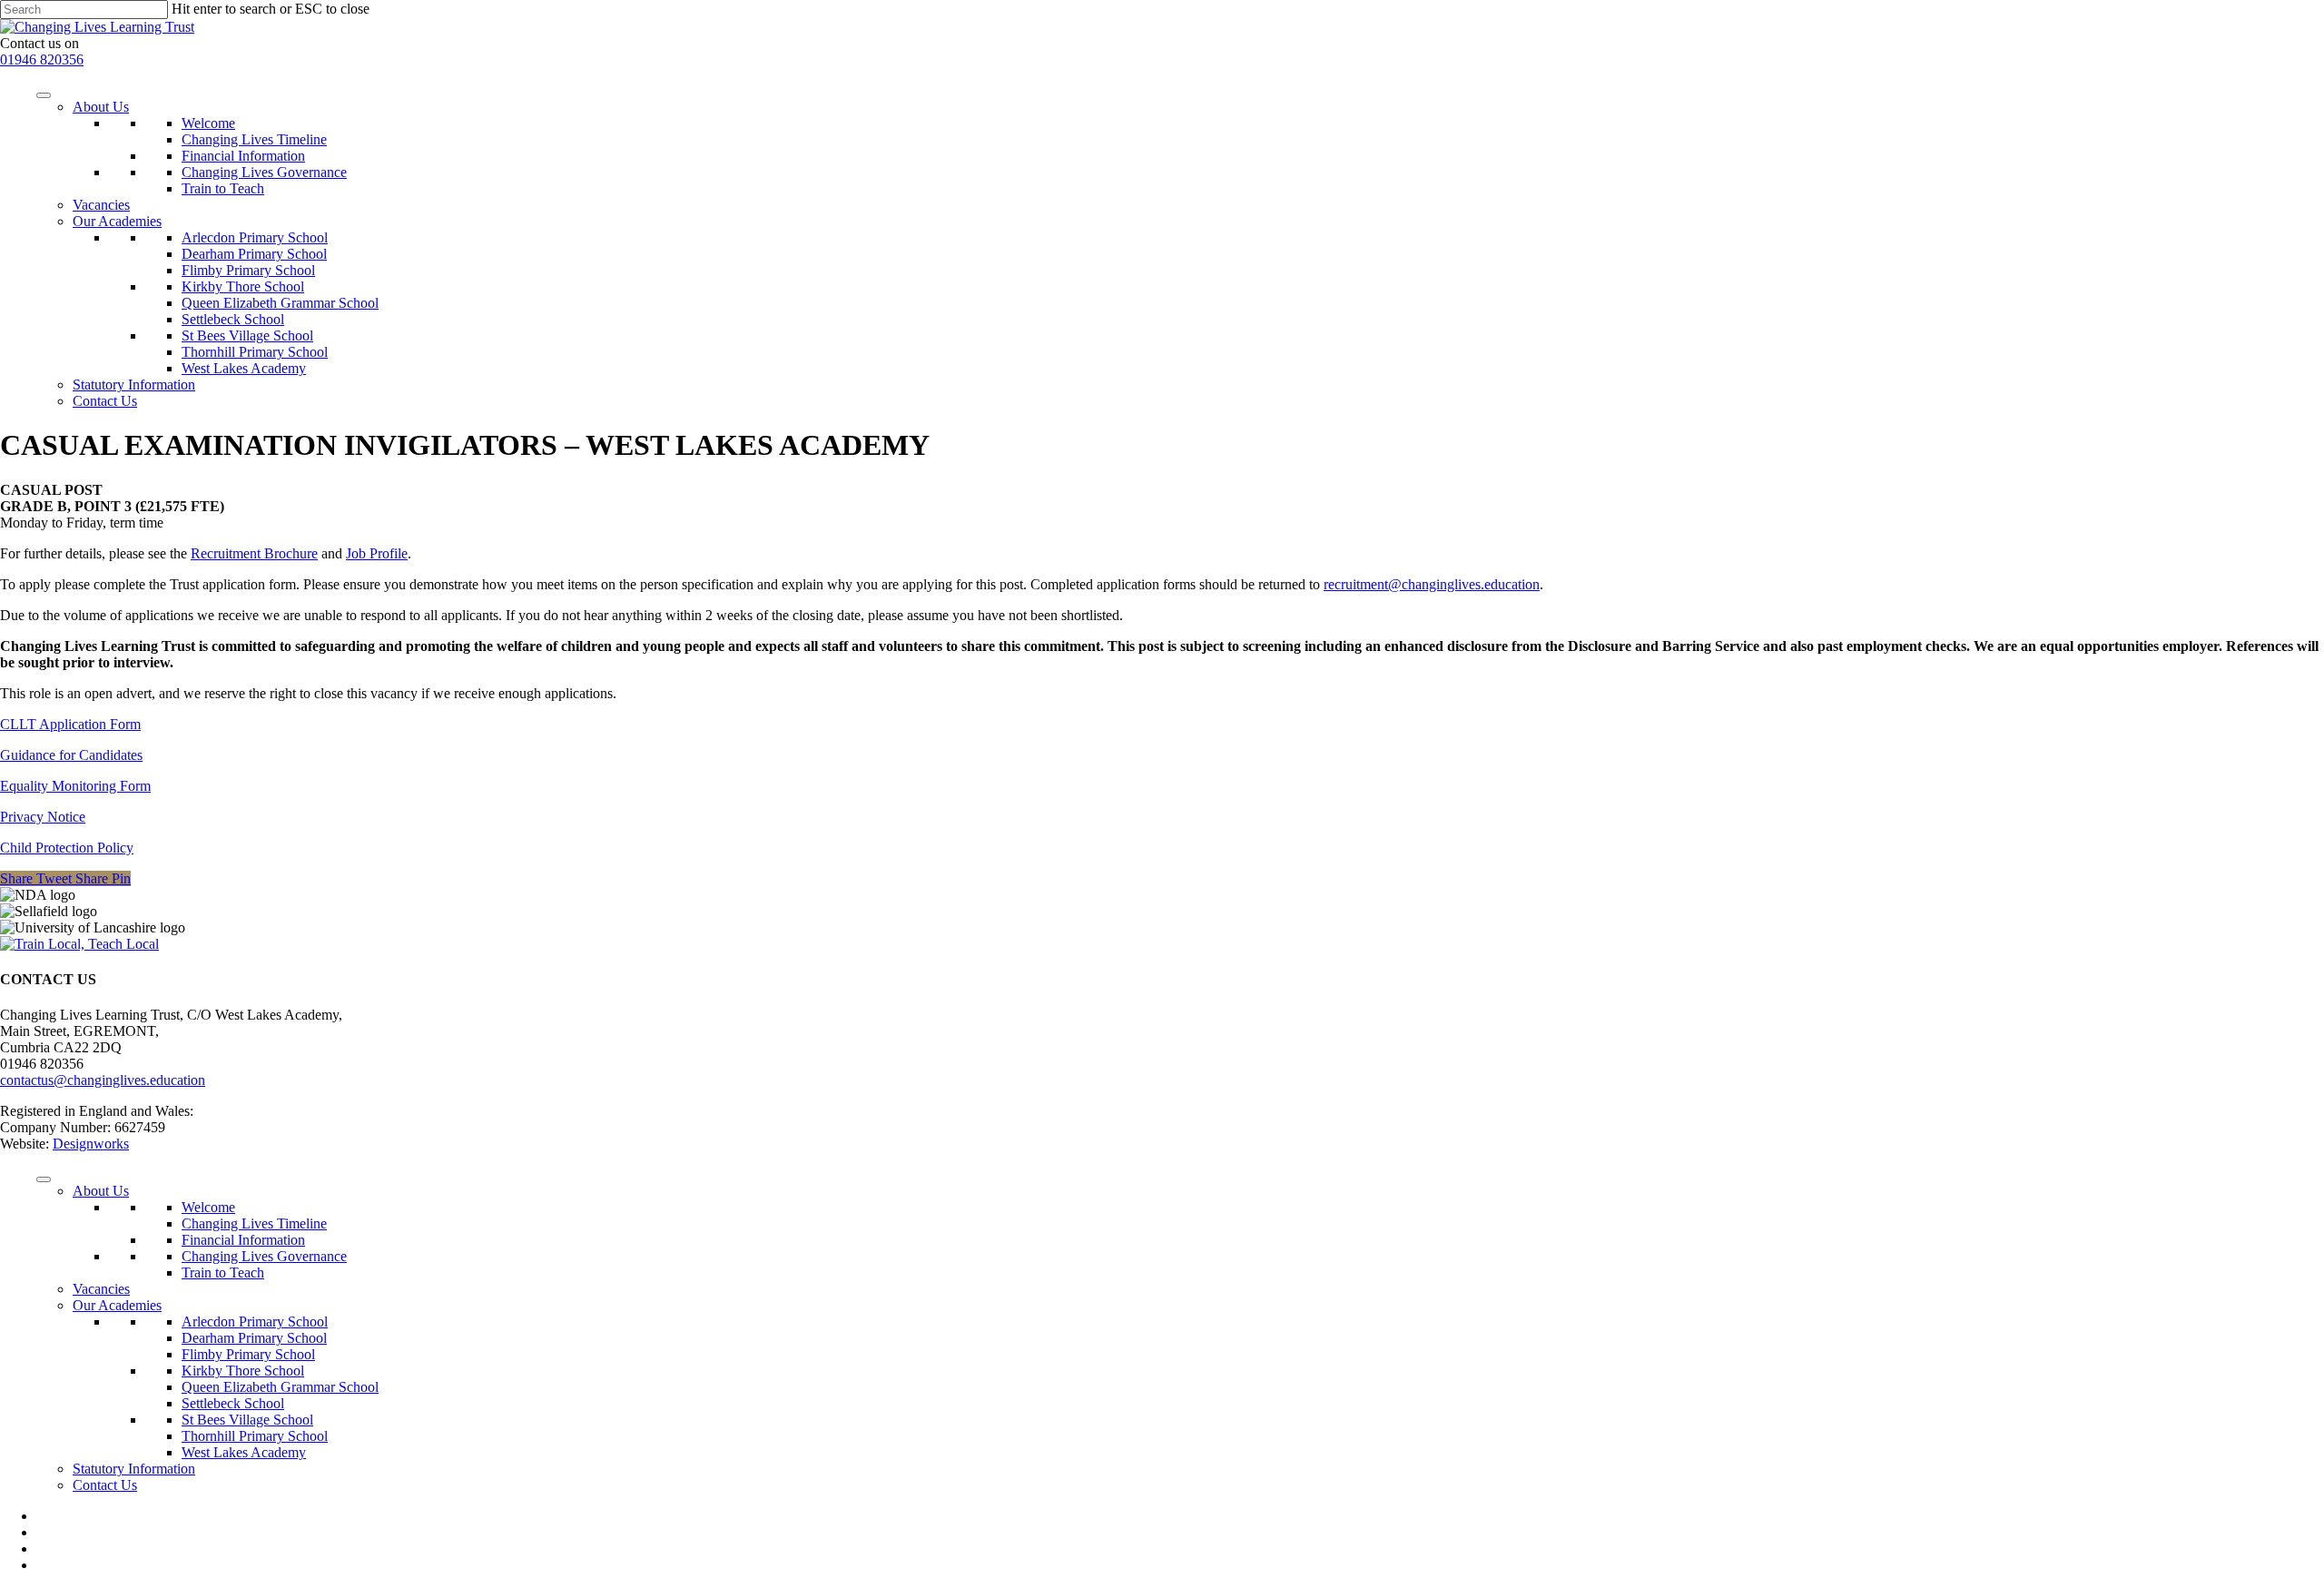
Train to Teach (223, 188)
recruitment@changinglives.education (1432, 584)
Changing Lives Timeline (254, 139)
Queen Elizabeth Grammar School (280, 303)
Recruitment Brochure (254, 553)
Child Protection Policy (67, 848)
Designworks (91, 1144)
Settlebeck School (233, 319)
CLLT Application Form (70, 724)
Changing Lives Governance (264, 172)
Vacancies (101, 205)
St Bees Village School (247, 335)
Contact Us (105, 401)
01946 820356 (42, 59)
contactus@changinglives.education (103, 1080)
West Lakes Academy (244, 368)
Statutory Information (134, 385)
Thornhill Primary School (255, 352)
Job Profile (377, 553)
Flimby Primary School (248, 270)
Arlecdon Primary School (255, 237)
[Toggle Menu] (44, 95)
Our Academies (117, 221)
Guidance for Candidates (71, 755)
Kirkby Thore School (243, 286)
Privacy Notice (43, 817)
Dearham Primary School (254, 254)
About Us (101, 107)
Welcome (208, 123)
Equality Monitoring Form (75, 786)
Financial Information (243, 156)
